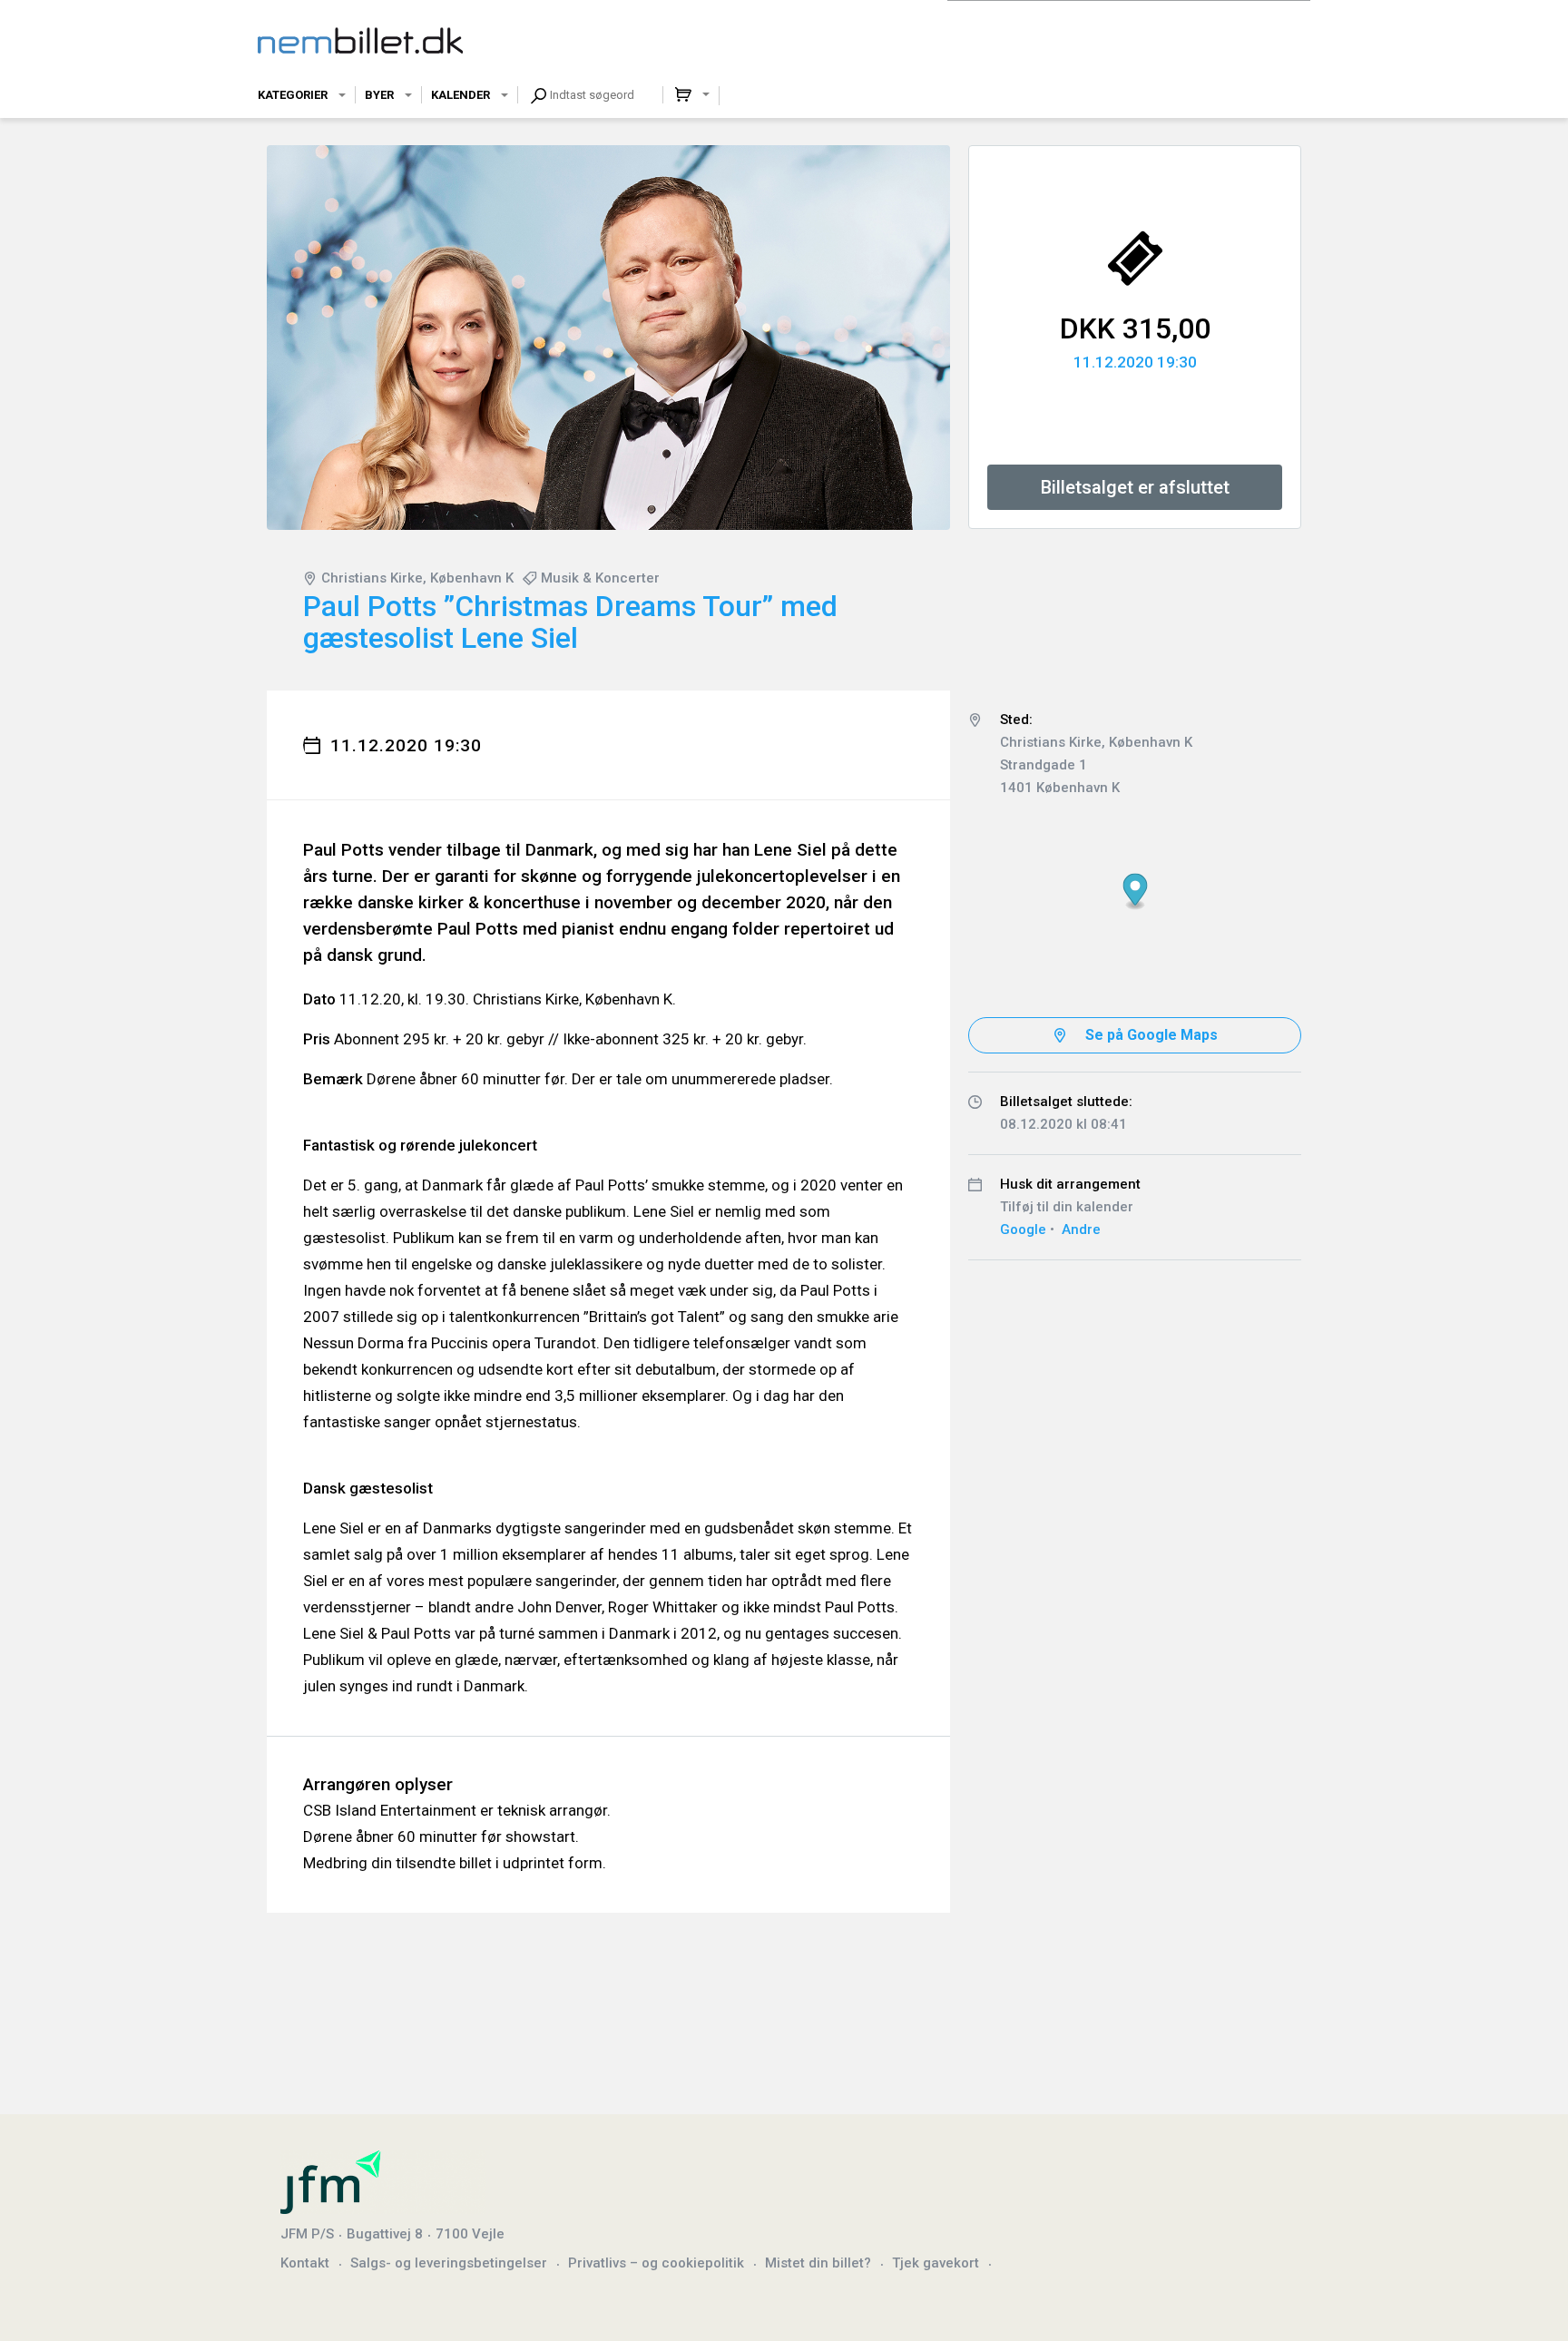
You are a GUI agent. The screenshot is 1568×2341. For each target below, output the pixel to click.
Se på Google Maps (1151, 1035)
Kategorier (293, 95)
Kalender (461, 95)
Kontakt (305, 2263)
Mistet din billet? (818, 2263)
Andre (1081, 1229)
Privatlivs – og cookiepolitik (656, 2263)
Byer (379, 95)
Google (1023, 1229)
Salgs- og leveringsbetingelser (449, 2263)
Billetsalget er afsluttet (1135, 487)
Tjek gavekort (936, 2263)
